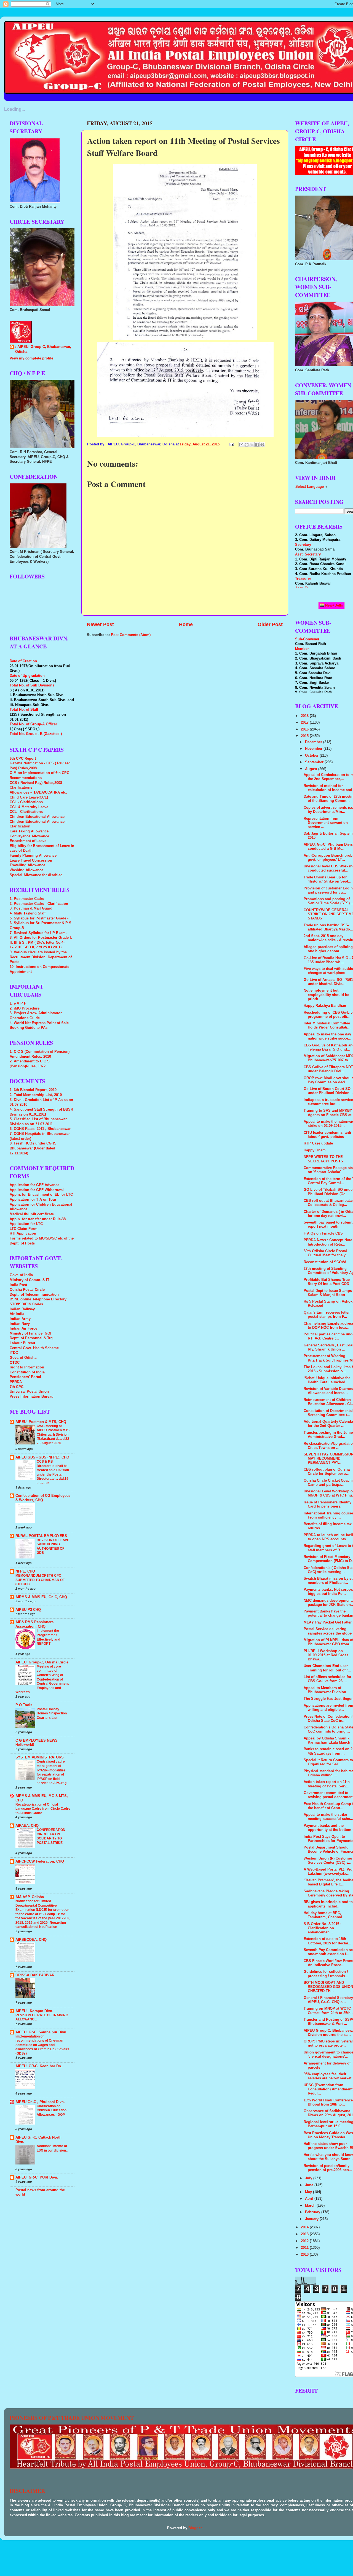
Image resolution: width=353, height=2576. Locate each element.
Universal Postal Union (29, 1392)
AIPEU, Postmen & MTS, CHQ (41, 1422)
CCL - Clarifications (26, 802)
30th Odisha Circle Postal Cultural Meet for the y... (326, 1253)
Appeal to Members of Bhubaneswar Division (325, 1690)
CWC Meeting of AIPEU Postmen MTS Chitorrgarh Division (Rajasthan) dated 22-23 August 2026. (54, 1435)
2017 (305, 723)
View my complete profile (31, 358)
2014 (305, 2227)
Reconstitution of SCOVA (325, 1262)
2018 (305, 716)
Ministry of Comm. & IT (30, 1280)
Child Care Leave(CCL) (29, 797)
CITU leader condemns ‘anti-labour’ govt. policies (328, 1135)
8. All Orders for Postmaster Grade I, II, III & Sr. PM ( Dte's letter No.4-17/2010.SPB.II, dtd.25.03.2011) (41, 942)
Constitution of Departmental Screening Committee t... (328, 1413)
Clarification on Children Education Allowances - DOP (52, 2110)
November (314, 749)
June (310, 2185)
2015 (305, 736)
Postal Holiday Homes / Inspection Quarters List (52, 1713)
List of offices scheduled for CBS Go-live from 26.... (327, 1679)
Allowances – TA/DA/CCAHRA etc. (38, 792)
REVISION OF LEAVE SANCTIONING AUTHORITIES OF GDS (53, 1547)
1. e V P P (18, 1003)
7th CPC (17, 1387)
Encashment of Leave (28, 841)
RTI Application (23, 1233)
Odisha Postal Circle (27, 1290)
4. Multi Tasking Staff (28, 913)
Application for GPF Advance (34, 1185)
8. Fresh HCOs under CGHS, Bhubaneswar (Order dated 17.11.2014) (34, 1148)
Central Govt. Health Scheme (34, 1348)
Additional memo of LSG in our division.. (52, 2148)
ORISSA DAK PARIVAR (35, 1975)
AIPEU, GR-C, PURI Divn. (37, 2177)
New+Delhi (334, 605)
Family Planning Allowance (33, 856)
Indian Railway (22, 1309)
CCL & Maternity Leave (29, 807)
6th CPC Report (23, 759)
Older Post (270, 624)
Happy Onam (315, 1150)
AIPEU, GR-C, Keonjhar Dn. (39, 2066)
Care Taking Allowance (29, 831)
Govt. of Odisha (23, 1358)
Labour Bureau (22, 1343)
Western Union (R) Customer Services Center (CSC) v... (328, 1861)
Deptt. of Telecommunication (34, 1295)
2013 (305, 2234)
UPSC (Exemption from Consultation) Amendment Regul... (328, 2089)
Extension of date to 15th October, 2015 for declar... (327, 1941)
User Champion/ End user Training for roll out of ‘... (327, 1668)
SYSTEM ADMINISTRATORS (40, 1757)
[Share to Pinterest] (262, 445)
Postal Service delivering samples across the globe (328, 1631)
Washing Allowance (26, 870)
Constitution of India (27, 1372)
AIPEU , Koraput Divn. (34, 2011)
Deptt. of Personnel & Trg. (32, 1338)
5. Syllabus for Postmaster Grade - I (40, 918)
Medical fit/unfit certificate (32, 1214)
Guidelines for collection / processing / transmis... (326, 1974)
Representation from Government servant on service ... (326, 823)
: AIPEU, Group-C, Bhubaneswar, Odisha (43, 349)
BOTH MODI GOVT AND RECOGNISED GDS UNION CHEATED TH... (328, 1987)
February (313, 2212)
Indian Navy (20, 1324)
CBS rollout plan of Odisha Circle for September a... (327, 1472)
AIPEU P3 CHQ (28, 1610)
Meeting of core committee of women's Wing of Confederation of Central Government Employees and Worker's (42, 1679)
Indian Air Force (23, 1328)
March (311, 2206)
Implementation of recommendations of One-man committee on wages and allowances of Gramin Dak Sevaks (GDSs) (42, 2045)
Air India (17, 1314)
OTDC (15, 1363)
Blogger (195, 2528)
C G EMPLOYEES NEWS (37, 1741)
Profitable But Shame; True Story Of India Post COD (327, 1282)
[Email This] (241, 445)
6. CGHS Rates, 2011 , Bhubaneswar (40, 1129)
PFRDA (16, 1382)
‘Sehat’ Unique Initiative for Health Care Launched (327, 1380)
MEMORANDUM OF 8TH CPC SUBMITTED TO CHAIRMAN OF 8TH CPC (40, 1580)
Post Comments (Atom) (131, 635)
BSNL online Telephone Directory (38, 1299)
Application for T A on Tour (33, 1200)
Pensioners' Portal (25, 1377)
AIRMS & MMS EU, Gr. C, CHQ (41, 1597)
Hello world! (25, 1745)
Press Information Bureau (32, 1397)
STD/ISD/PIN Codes (26, 1304)
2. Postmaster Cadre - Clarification (39, 904)
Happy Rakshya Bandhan (325, 1006)
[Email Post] (231, 444)
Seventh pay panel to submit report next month (328, 1225)
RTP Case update (318, 1143)
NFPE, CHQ (25, 1571)
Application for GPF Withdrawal (37, 1190)
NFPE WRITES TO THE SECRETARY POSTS (323, 1159)
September (315, 762)
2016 (305, 729)
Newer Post (100, 624)
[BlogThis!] (247, 445)
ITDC (14, 1353)
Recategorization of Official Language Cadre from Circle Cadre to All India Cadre (43, 1809)
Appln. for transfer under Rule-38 (38, 1219)
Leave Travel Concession (31, 861)
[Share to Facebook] (257, 445)
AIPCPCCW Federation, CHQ (40, 1861)
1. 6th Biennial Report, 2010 (33, 1090)
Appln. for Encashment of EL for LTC (41, 1195)
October (312, 756)
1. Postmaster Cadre (27, 899)
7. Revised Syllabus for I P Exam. (38, 933)
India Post (18, 1285)
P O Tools (24, 1705)
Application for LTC (26, 1224)
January (312, 2219)
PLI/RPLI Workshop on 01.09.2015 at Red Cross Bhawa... (326, 1655)
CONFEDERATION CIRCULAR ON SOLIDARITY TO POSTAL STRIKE (51, 1836)
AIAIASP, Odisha (30, 1897)
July (309, 2178)
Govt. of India (21, 1275)
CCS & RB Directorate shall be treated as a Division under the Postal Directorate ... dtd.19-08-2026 (53, 1472)
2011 (305, 2248)
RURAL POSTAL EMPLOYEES (41, 1536)
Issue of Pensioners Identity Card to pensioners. (327, 1504)
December (314, 742)
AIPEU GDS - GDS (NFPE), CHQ (42, 1457)
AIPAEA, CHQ (27, 1826)
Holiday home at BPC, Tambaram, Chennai (323, 1915)
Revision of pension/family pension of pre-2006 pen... (328, 2168)
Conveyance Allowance (29, 836)
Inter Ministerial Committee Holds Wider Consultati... (327, 1025)
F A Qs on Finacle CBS (323, 1233)
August (312, 769)
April (310, 2199)
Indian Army (20, 1319)
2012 (305, 2241)
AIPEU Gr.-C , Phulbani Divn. (40, 2102)
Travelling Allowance (27, 865)
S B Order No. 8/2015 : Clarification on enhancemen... (323, 1928)
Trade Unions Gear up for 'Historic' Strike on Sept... (327, 879)
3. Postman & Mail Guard (31, 908)
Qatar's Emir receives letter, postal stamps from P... (327, 1315)
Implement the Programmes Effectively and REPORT (48, 1637)
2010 (305, 2255)
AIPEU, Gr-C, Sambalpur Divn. (41, 2032)
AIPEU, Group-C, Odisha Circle (42, 1662)
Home (186, 624)
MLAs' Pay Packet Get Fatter (328, 1622)
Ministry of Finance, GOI (30, 1333)
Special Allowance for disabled (36, 875)
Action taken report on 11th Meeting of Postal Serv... (327, 1784)
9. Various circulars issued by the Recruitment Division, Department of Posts (41, 957)
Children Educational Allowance (37, 817)
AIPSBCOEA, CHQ (31, 1940)
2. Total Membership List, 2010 (36, 1095)
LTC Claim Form (24, 1229)
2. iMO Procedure (25, 1008)
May (309, 2192)
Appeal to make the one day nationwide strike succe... (327, 1036)
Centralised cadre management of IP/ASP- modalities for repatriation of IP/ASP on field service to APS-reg (52, 1772)
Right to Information (27, 1367)
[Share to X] (252, 445)
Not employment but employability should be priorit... (326, 995)
